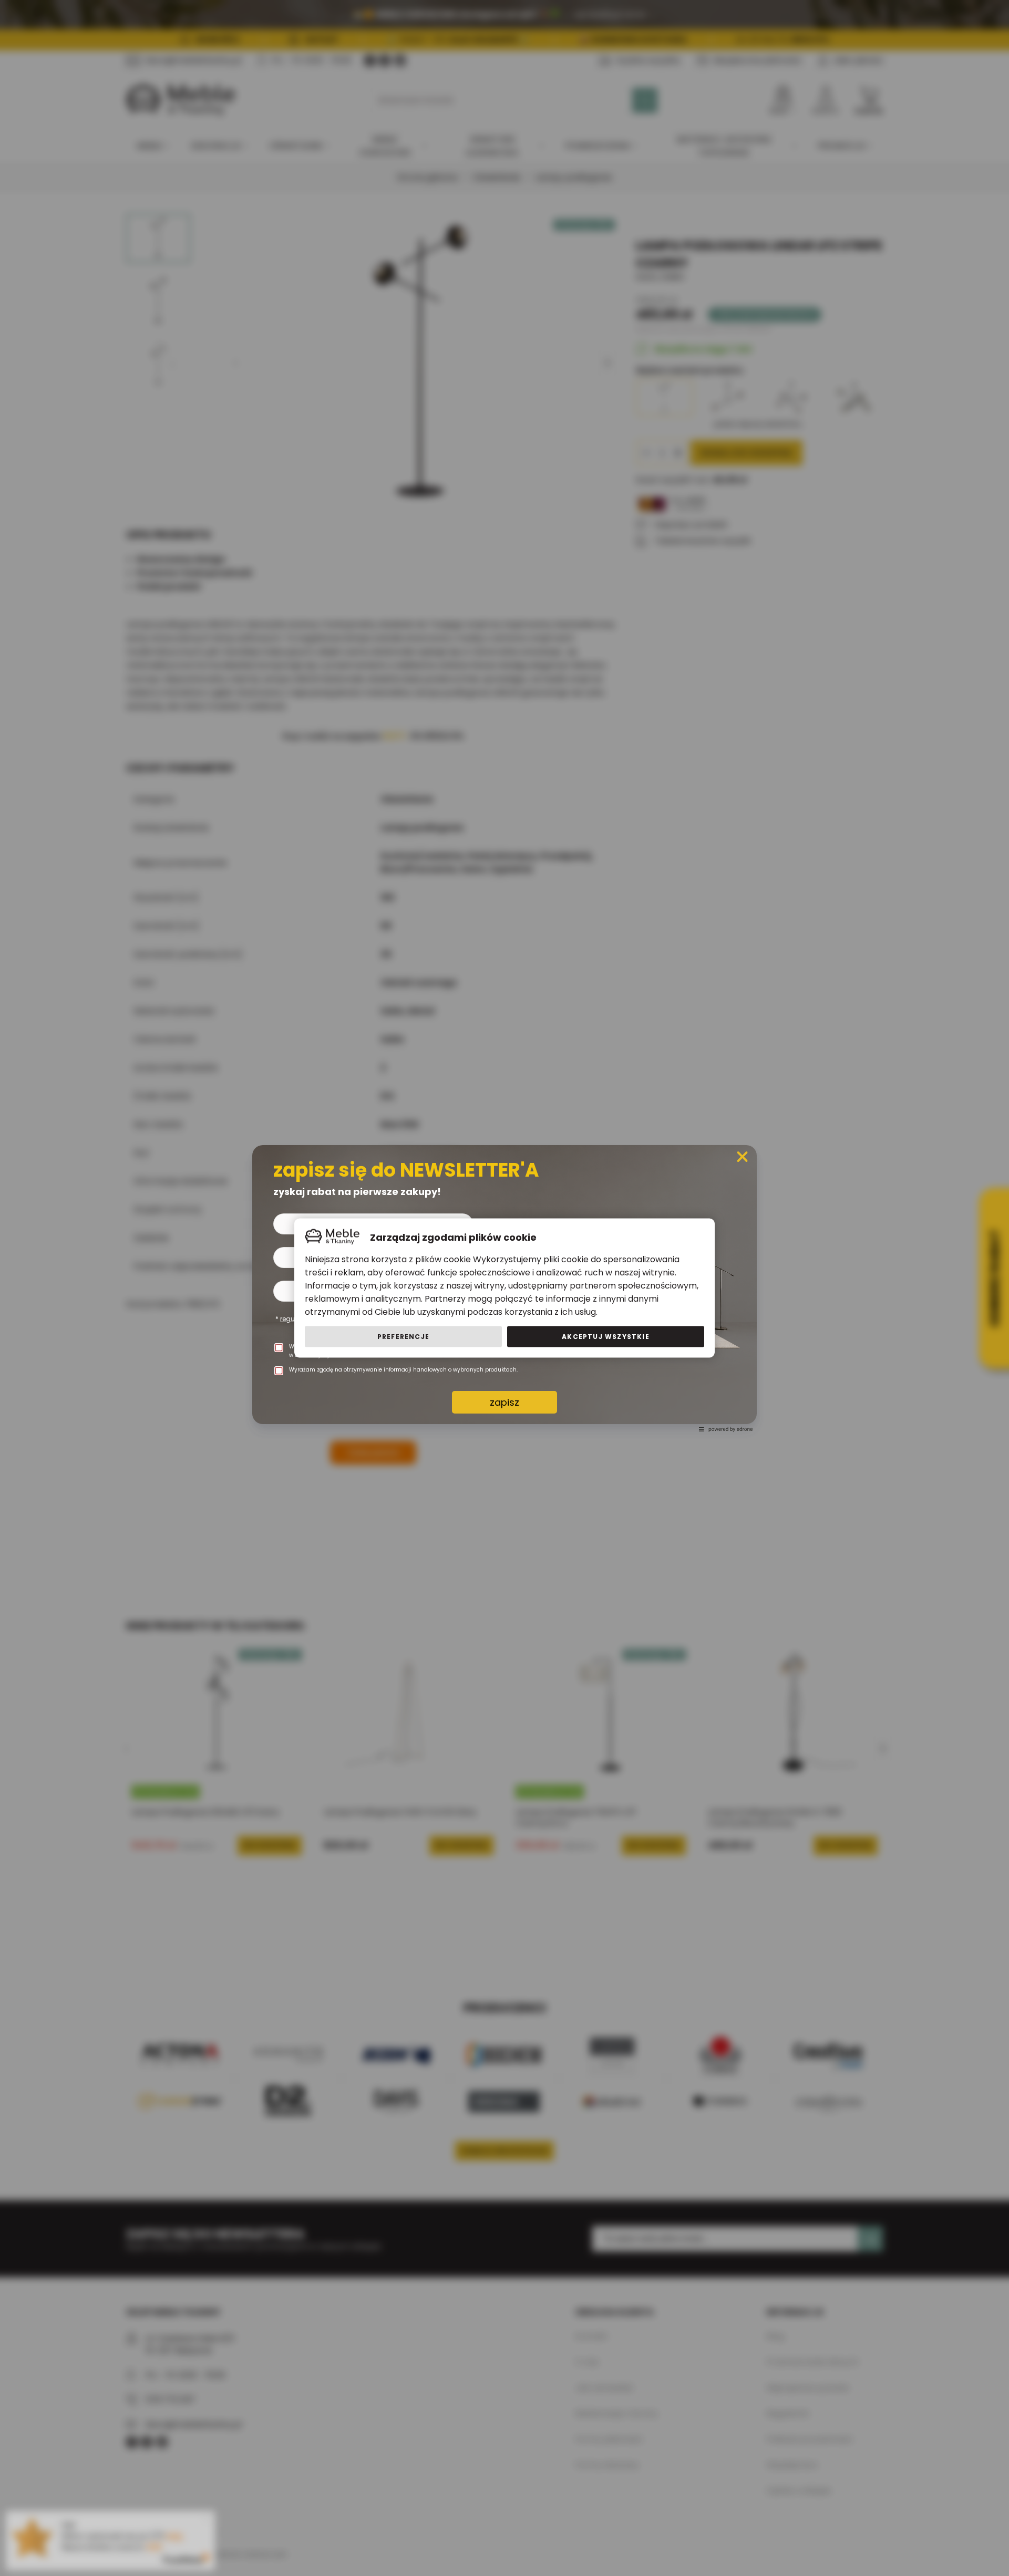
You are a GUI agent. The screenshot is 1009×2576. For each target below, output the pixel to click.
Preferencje (403, 1337)
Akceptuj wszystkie (606, 1337)
